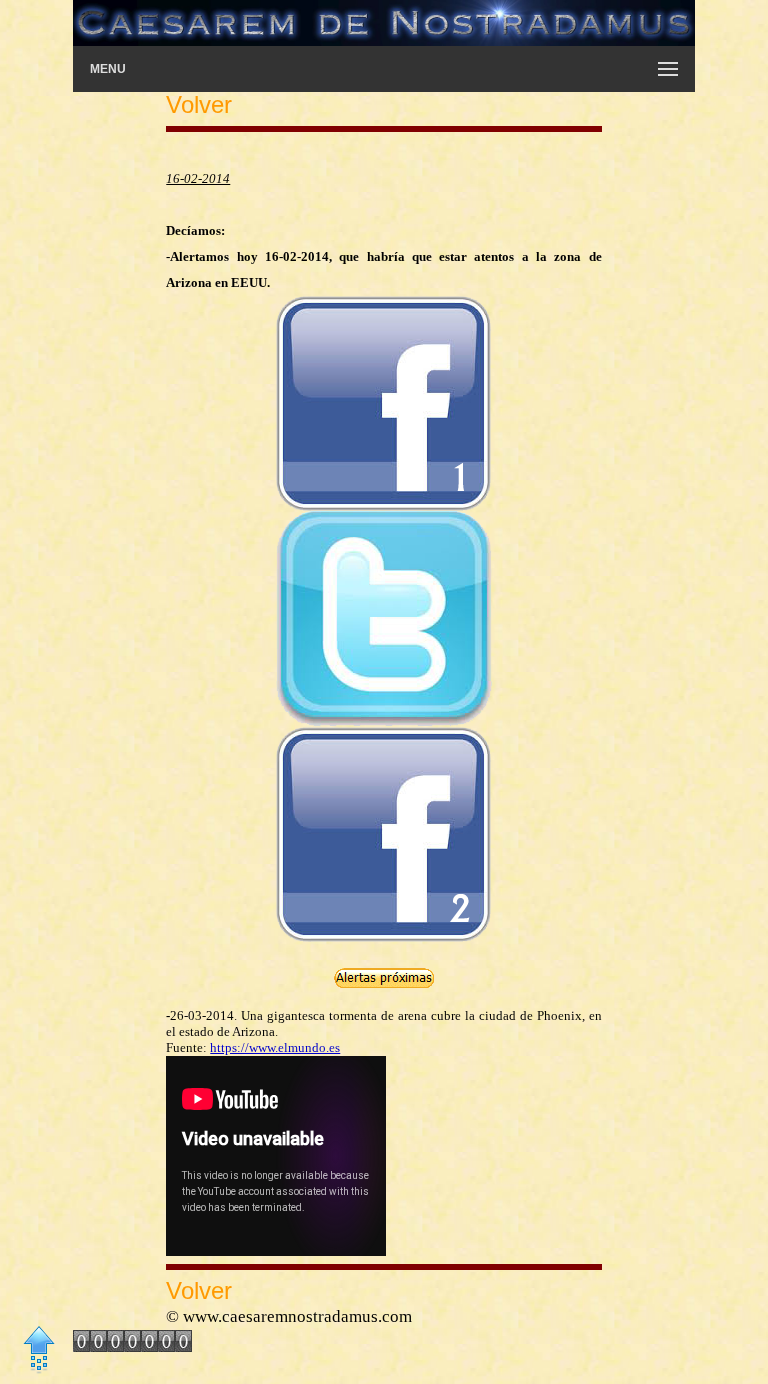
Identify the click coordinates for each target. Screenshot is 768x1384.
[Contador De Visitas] (132, 1346)
